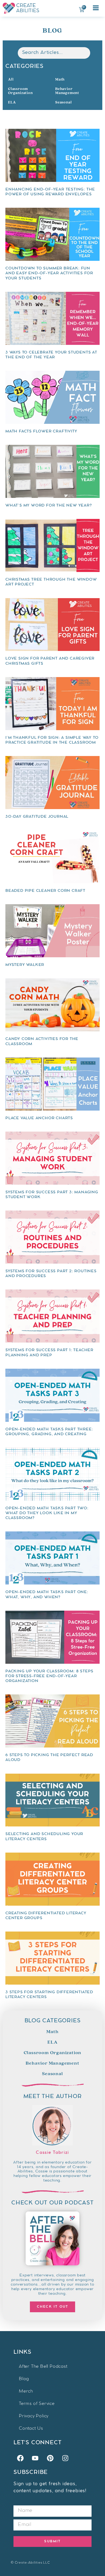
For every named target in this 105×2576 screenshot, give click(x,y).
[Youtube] (35, 2458)
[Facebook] (20, 2458)
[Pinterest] (50, 2458)
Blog (24, 2379)
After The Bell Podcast (43, 2367)
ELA (12, 102)
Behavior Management (67, 91)
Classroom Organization (20, 91)
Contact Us (31, 2429)
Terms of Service (37, 2404)
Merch (26, 2392)
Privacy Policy (34, 2416)
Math (60, 79)
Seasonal (63, 102)
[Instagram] (65, 2458)
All (11, 79)
